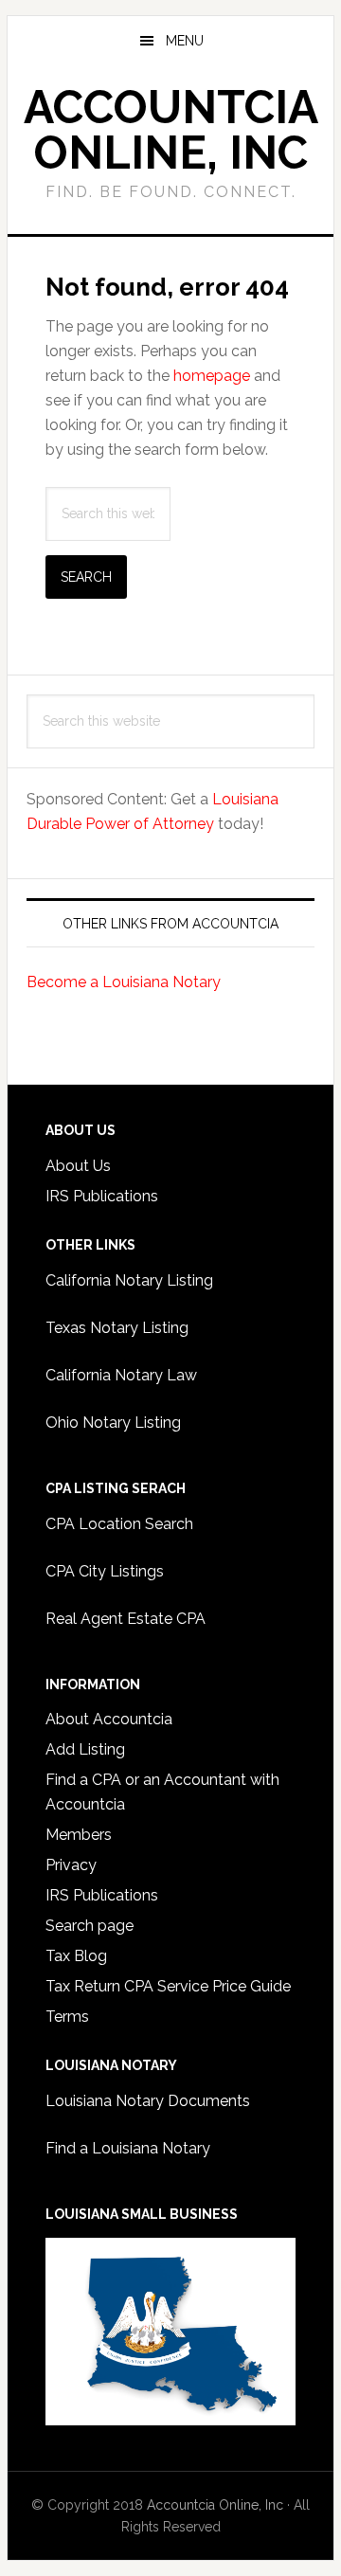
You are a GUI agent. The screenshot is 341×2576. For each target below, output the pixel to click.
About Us (78, 1166)
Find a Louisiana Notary (128, 2148)
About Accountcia (109, 1719)
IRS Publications (102, 1196)
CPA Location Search (119, 1524)
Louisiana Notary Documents (148, 2101)
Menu (185, 41)
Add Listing (85, 1749)
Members (79, 1835)
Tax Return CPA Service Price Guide (168, 1986)
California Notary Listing (129, 1280)
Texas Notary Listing (117, 1328)
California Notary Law (121, 1375)
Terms (67, 2017)
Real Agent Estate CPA (126, 1619)
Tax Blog (76, 1956)
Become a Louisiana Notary (124, 982)
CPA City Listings (105, 1571)
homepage (212, 376)
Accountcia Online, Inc (171, 130)
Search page (90, 1926)
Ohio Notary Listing (113, 1423)
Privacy (71, 1865)
